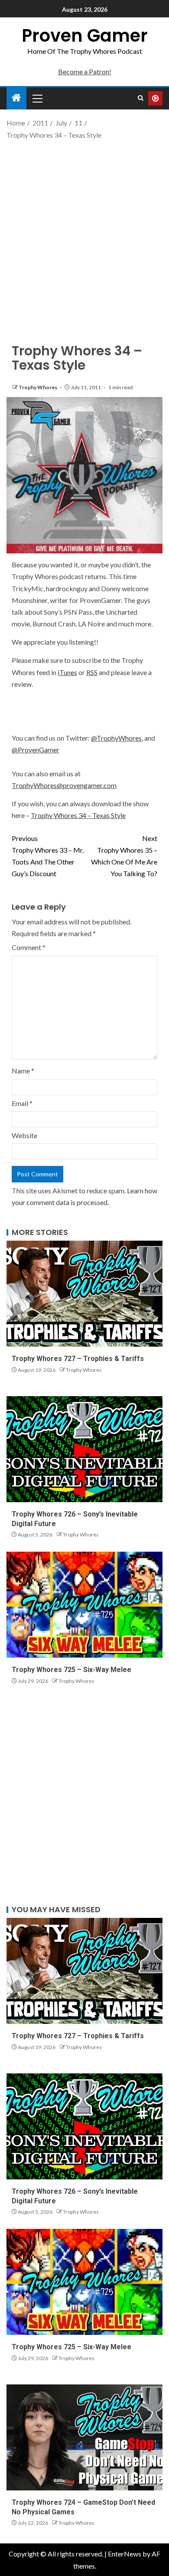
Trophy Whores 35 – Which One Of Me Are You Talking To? (124, 856)
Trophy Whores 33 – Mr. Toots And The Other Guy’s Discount (48, 856)
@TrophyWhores (116, 738)
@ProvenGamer (36, 750)
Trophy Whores (38, 387)
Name (23, 1071)
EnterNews (125, 2554)
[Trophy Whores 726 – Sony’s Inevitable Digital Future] (84, 1449)
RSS (92, 672)
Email (22, 1103)
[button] (37, 98)
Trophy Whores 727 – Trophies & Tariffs (78, 1359)
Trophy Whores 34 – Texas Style (78, 815)
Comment (29, 947)
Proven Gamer (85, 36)
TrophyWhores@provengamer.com (64, 785)
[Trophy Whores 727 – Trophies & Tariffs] (84, 1294)
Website (24, 1135)
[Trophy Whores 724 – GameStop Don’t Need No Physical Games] (84, 2437)
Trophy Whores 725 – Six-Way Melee (71, 1670)
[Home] (16, 98)
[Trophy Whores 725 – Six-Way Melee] (84, 1605)
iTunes (67, 672)
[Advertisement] (84, 234)
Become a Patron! (85, 71)
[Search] (141, 98)
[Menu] (37, 98)
